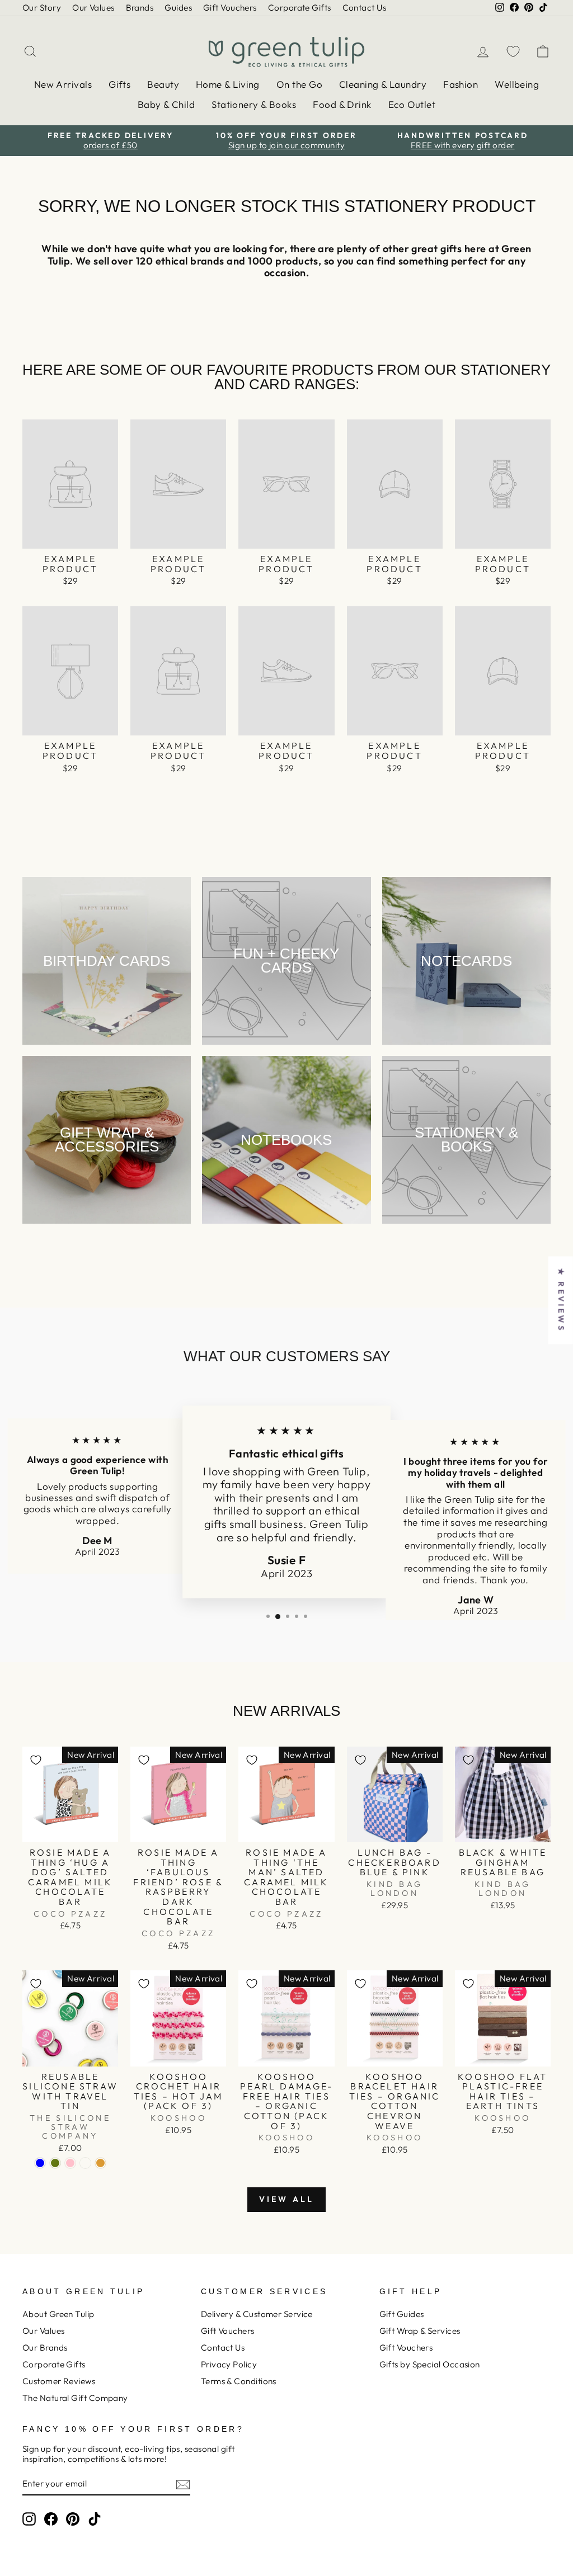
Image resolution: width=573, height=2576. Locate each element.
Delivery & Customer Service (257, 2314)
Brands (140, 8)
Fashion (461, 84)
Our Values (93, 8)
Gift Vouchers (230, 8)
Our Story (42, 8)
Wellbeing (517, 84)
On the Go (299, 84)
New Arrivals (63, 84)
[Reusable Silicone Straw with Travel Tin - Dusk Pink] (70, 2163)
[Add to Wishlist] (36, 1760)
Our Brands (45, 2348)
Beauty (163, 84)
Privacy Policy (229, 2364)
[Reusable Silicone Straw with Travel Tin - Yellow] (100, 2163)
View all (287, 2199)
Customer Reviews (59, 2381)
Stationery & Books (254, 104)
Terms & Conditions (239, 2381)
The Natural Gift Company (75, 2398)
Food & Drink (342, 104)
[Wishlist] (513, 51)
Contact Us (365, 8)
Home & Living (228, 84)
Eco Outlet (412, 104)
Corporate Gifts (300, 8)
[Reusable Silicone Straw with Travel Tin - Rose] (85, 2163)
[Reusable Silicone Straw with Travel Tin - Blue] (40, 2163)
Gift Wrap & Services (420, 2331)
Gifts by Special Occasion (430, 2364)
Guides (178, 8)
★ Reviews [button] (561, 1300)
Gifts (119, 84)
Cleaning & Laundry (383, 84)
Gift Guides (402, 2314)
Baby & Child (166, 104)
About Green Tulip (58, 2314)
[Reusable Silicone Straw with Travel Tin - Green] (55, 2163)
